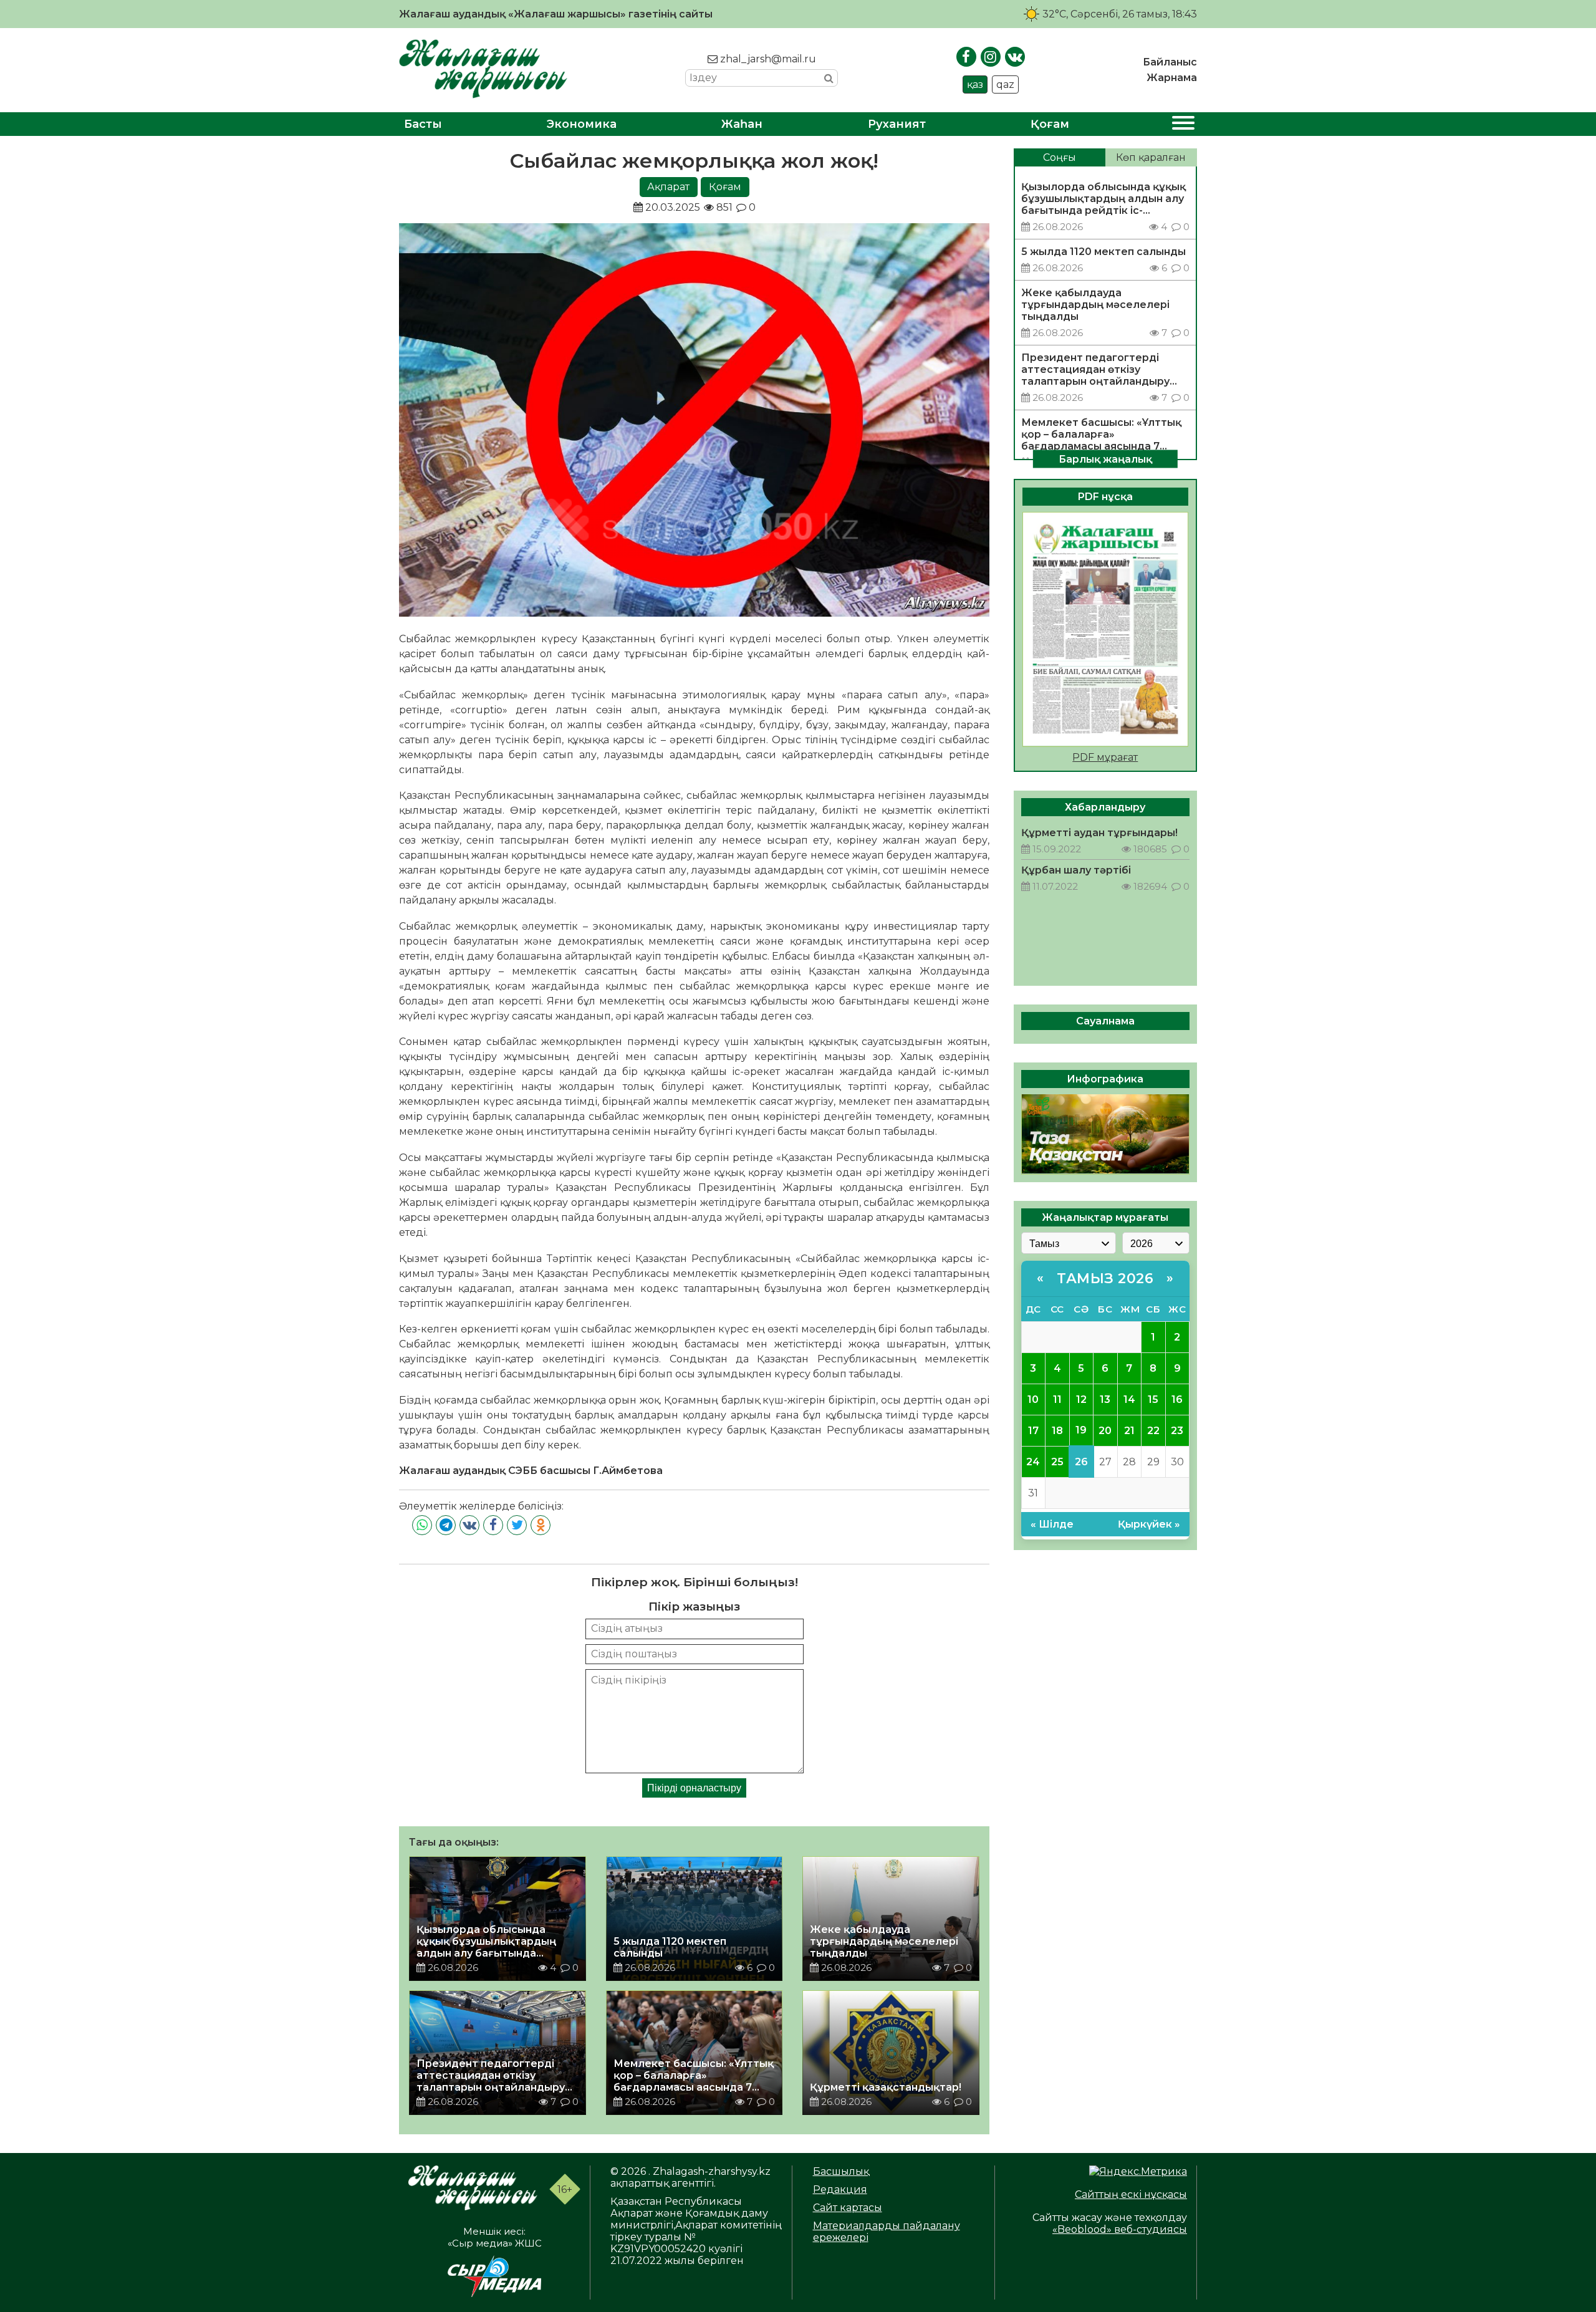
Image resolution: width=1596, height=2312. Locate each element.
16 (1177, 1399)
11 (1057, 1399)
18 (1057, 1430)
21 (1129, 1430)
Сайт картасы (848, 2208)
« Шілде (1052, 1524)
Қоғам (1050, 124)
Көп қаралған (1151, 157)
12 (1081, 1399)
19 (1081, 1430)
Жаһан (742, 124)
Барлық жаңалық (1105, 459)
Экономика (582, 124)
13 (1105, 1399)
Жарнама (1172, 78)
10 (1033, 1399)
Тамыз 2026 (1105, 1278)
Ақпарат (668, 187)
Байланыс (1170, 62)
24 (1033, 1461)
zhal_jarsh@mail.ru (767, 59)
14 (1129, 1399)
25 (1057, 1461)
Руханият (897, 124)
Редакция (840, 2189)
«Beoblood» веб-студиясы (1120, 2229)
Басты (423, 124)
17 (1033, 1430)
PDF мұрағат (1105, 757)
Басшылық (841, 2171)
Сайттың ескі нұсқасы (1131, 2194)
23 (1177, 1430)
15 (1153, 1399)
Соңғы (1060, 157)
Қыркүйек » (1149, 1524)
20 (1105, 1430)
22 (1153, 1430)
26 (1081, 1461)
